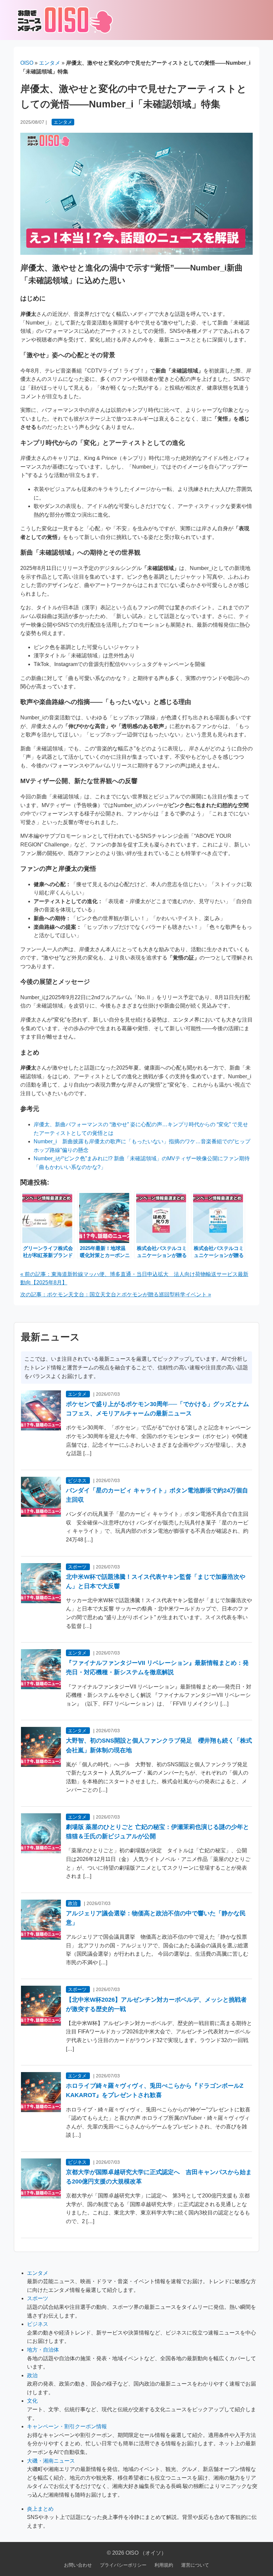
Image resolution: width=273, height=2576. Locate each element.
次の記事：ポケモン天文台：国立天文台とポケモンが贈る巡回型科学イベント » (116, 1295)
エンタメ (50, 63)
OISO (27, 63)
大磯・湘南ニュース (51, 2461)
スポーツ (77, 1567)
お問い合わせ (78, 2565)
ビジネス (77, 1480)
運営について (195, 2565)
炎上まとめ (40, 2509)
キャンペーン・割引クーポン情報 (67, 2426)
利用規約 (164, 2565)
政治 (73, 1903)
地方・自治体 (43, 2350)
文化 (32, 2401)
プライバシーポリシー (123, 2565)
